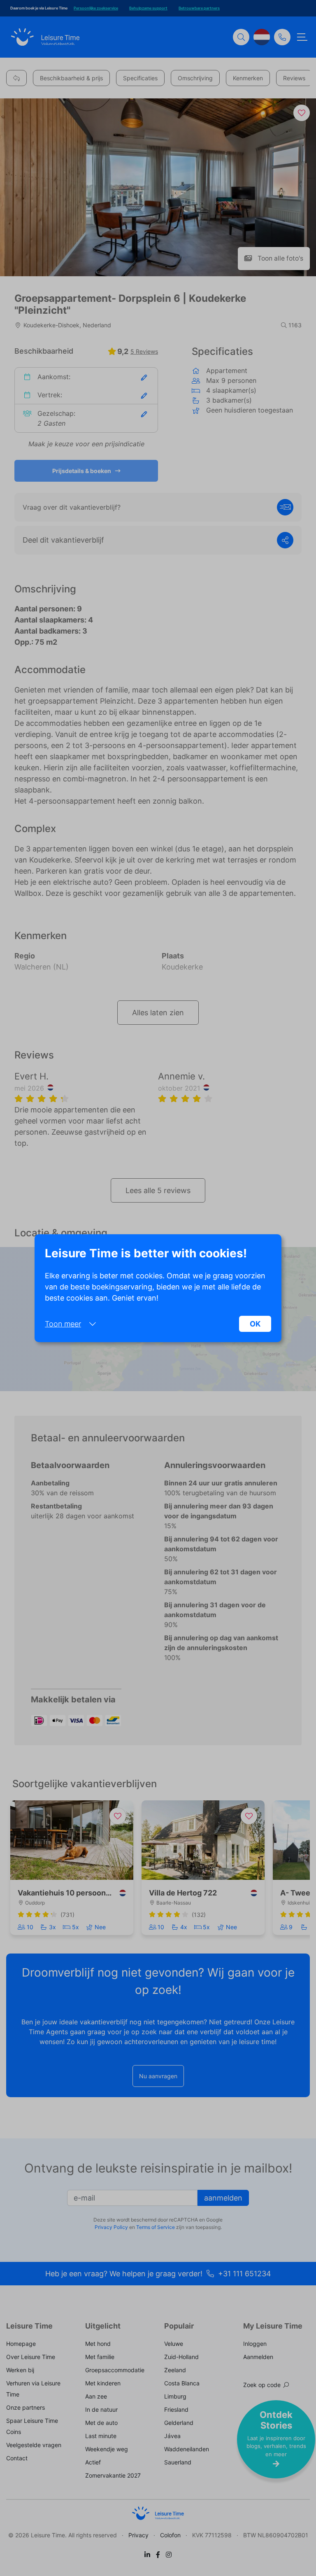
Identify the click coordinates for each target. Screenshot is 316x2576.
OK (255, 1324)
